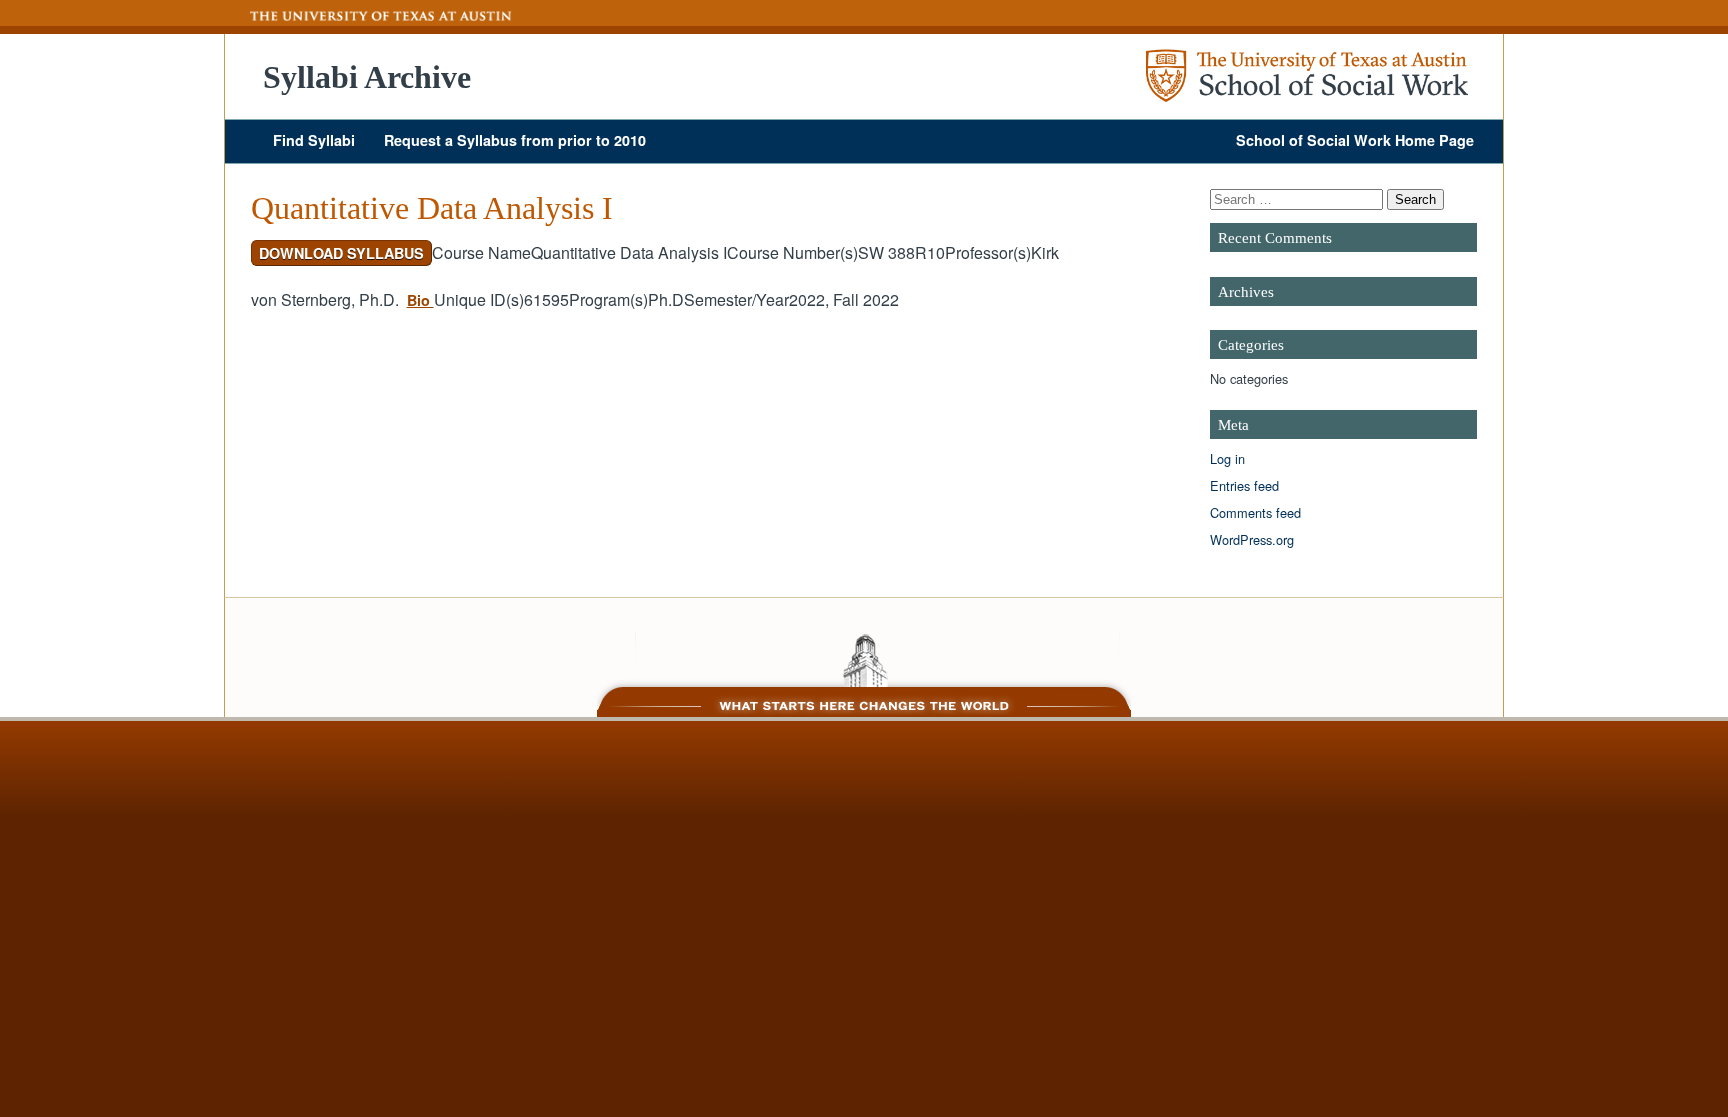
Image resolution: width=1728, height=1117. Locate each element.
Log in (1227, 458)
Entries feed (1244, 485)
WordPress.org (1252, 539)
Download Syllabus (341, 253)
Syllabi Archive (367, 77)
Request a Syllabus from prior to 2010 (515, 140)
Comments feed (1255, 512)
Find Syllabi (314, 140)
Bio (420, 300)
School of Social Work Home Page (1355, 140)
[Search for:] (1298, 198)
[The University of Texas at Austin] (369, 16)
